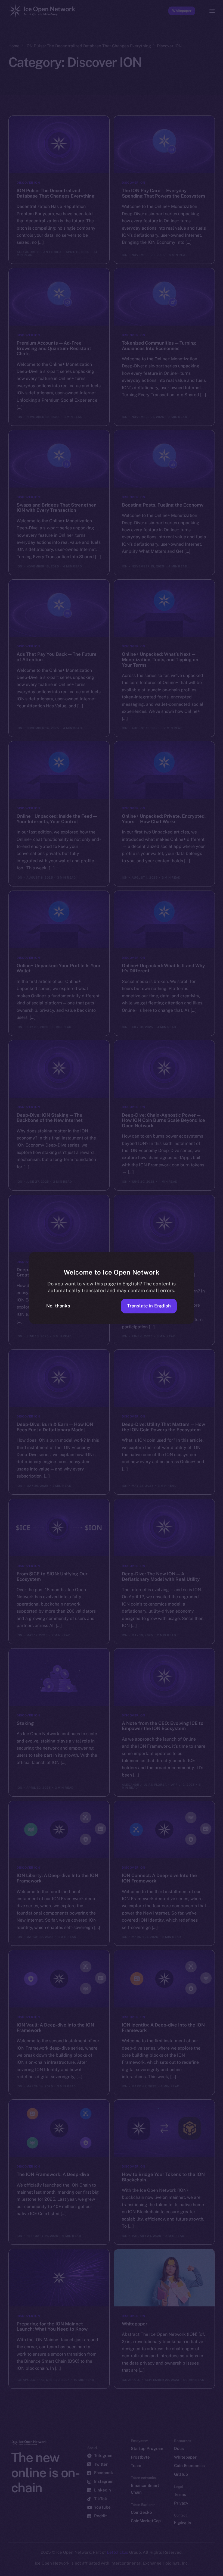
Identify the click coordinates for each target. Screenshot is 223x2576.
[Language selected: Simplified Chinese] (106, 2568)
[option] (3, 2565)
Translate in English (149, 1306)
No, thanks (58, 1306)
